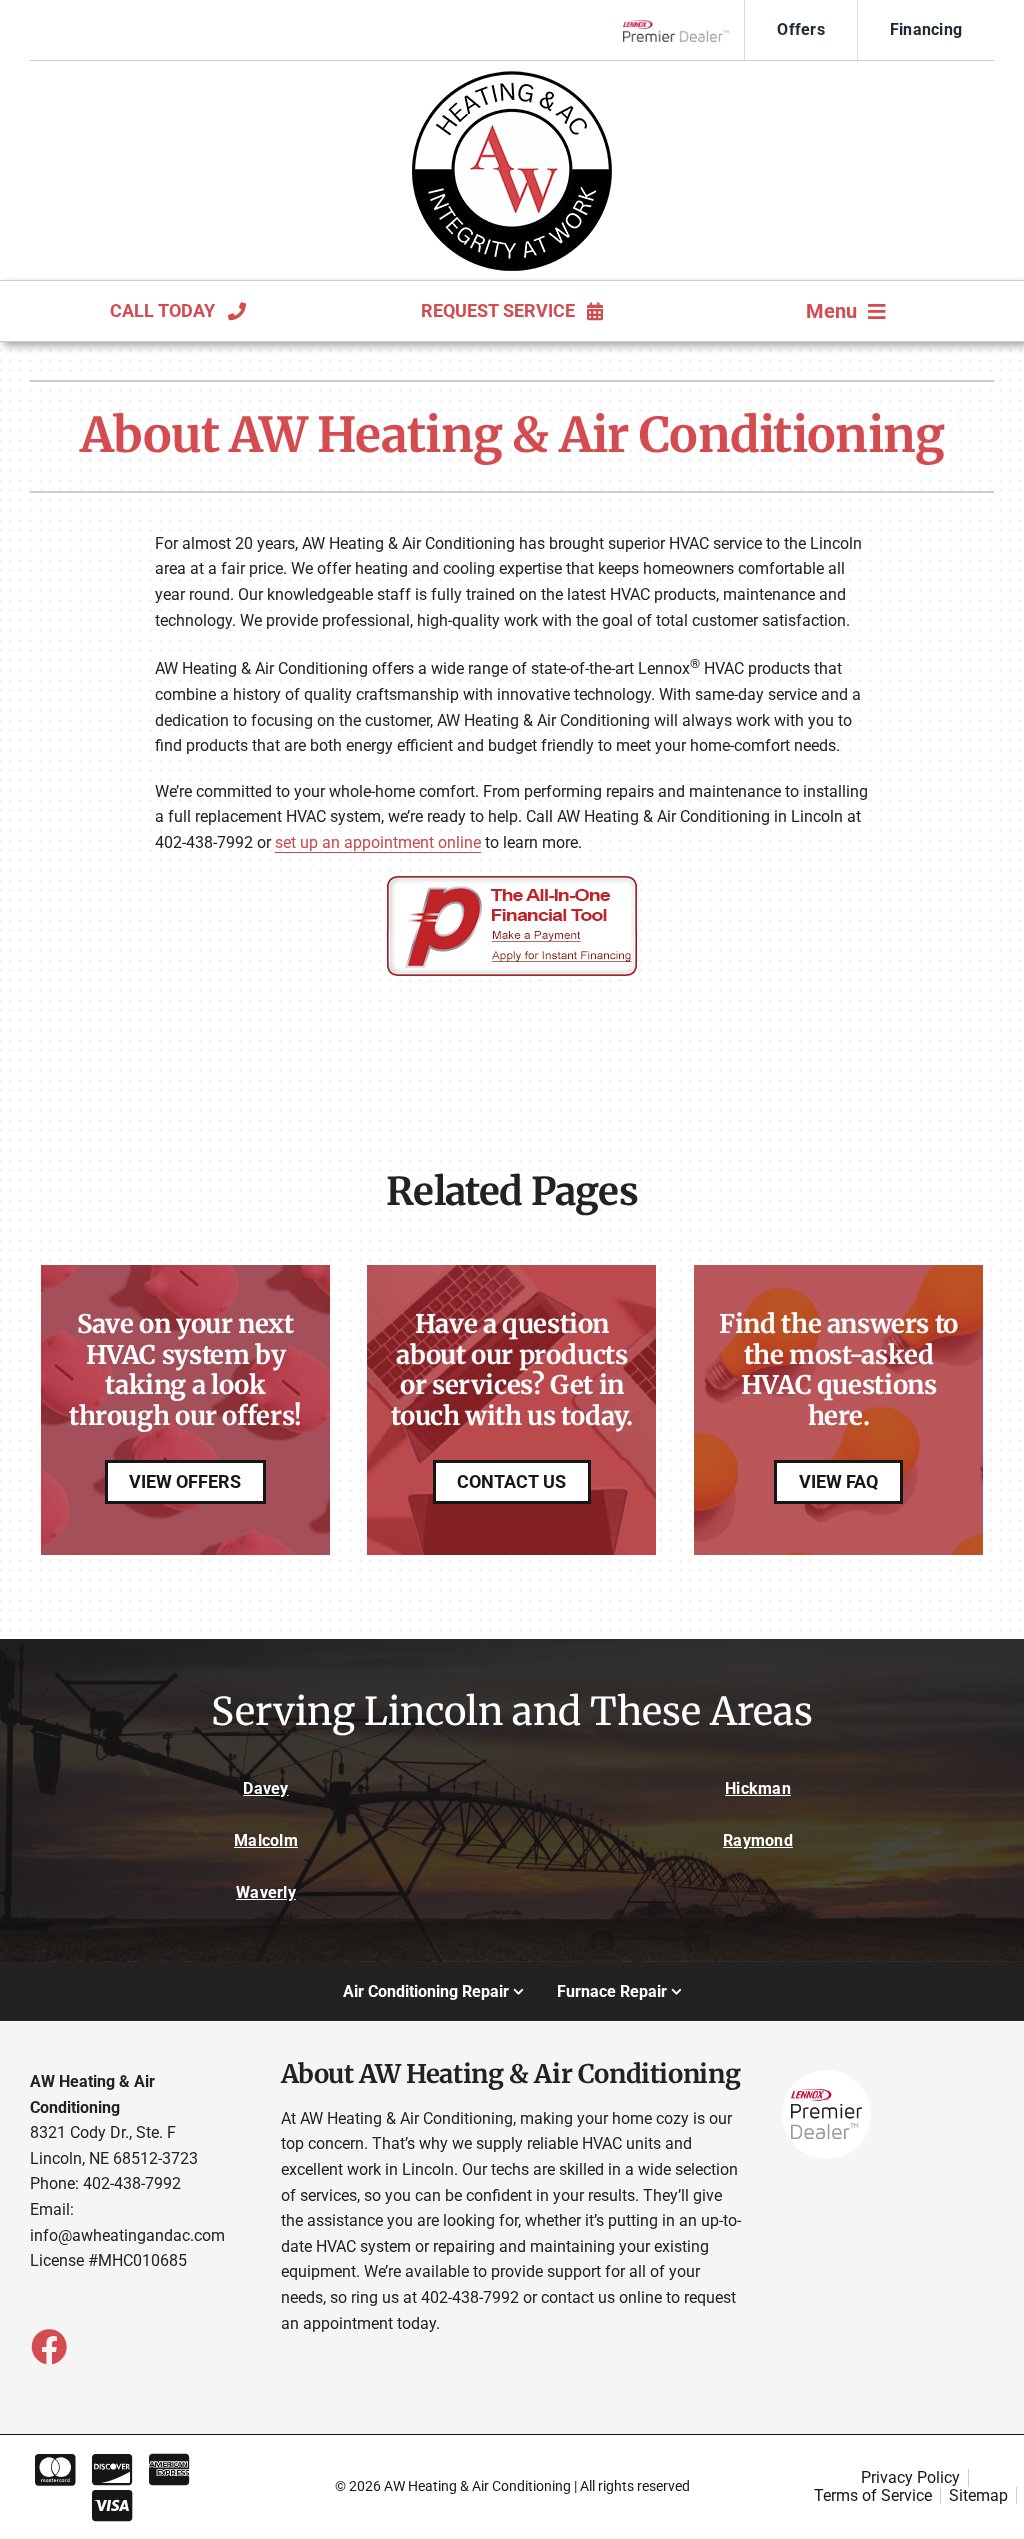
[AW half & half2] (512, 78)
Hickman (758, 1788)
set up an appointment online (378, 842)
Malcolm (266, 1840)
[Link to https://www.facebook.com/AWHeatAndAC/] (48, 2346)
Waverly (266, 1892)
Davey (265, 1788)
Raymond (758, 1840)
